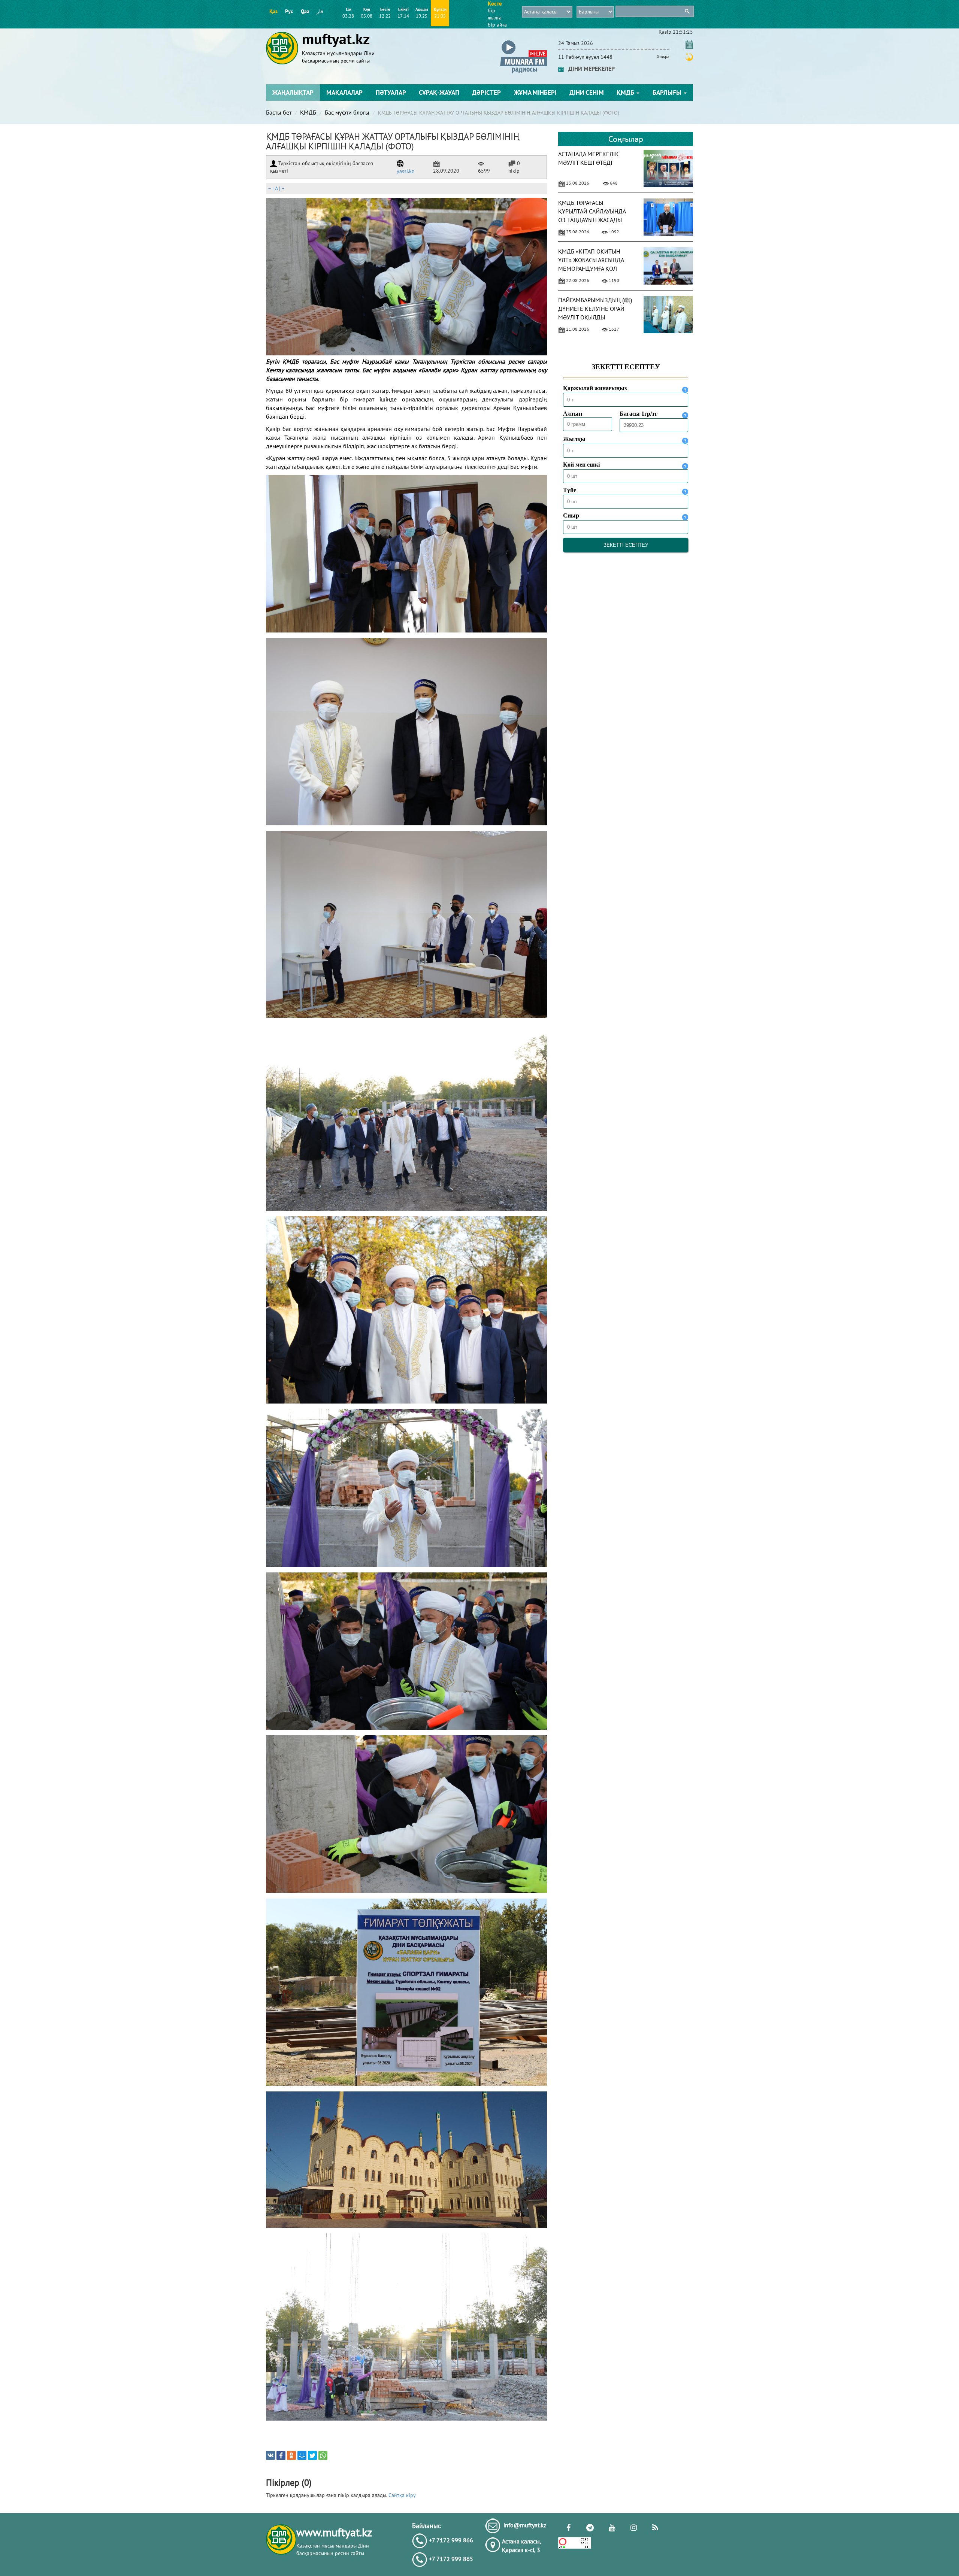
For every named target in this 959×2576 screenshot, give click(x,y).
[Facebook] (281, 2455)
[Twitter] (312, 2455)
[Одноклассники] (291, 2455)
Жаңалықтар (293, 92)
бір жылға (495, 14)
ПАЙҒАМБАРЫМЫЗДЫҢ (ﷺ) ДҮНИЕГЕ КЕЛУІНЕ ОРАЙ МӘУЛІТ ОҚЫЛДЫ (595, 309)
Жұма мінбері (535, 92)
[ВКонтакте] (270, 2455)
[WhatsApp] (323, 2455)
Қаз (273, 11)
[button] (524, 42)
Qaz (305, 11)
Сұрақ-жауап (439, 92)
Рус (289, 11)
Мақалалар (344, 92)
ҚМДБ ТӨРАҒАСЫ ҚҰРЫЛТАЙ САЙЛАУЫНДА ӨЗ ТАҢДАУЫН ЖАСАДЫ (592, 211)
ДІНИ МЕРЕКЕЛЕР (589, 69)
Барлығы (668, 92)
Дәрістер (486, 92)
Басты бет (279, 112)
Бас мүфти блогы (347, 112)
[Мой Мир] (302, 2455)
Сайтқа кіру (402, 2495)
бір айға (497, 25)
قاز (320, 11)
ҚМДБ (626, 92)
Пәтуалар (391, 92)
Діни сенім (587, 92)
